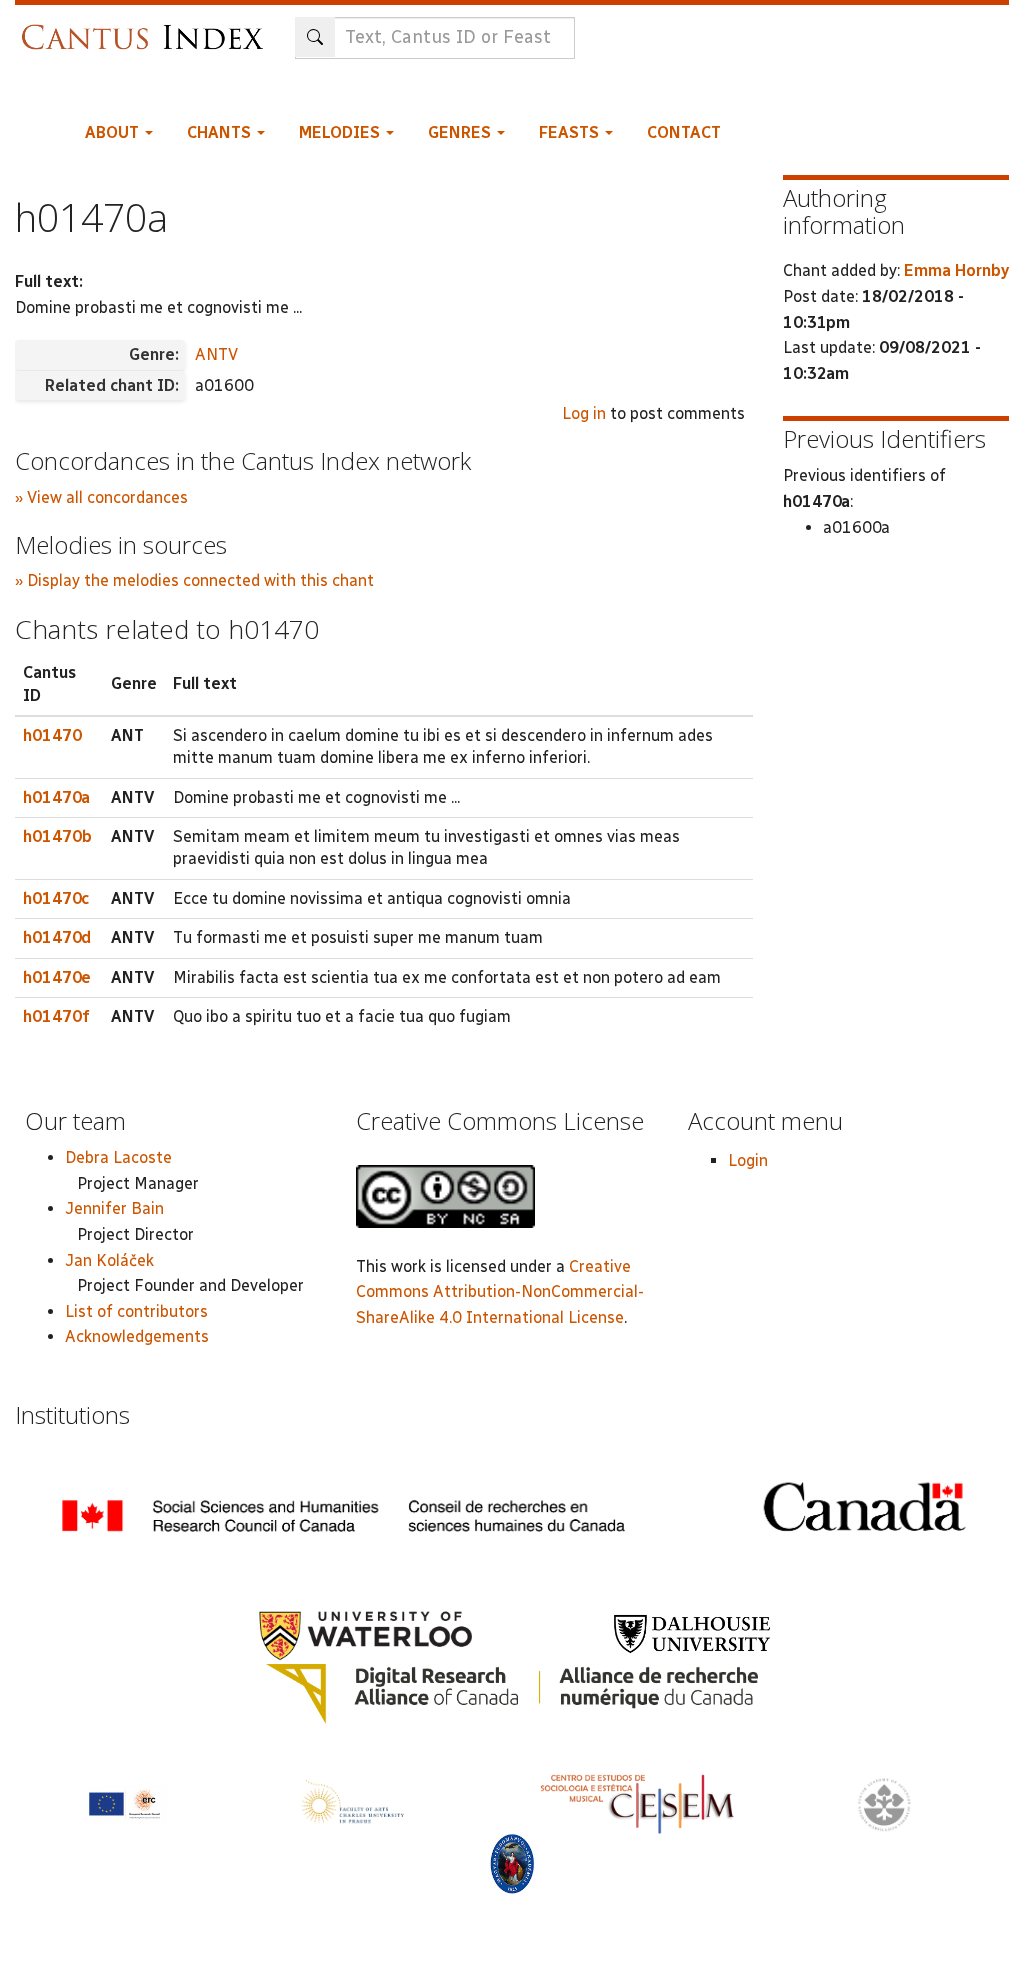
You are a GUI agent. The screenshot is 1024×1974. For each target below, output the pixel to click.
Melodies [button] (341, 132)
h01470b (57, 836)
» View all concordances (101, 497)
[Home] (147, 27)
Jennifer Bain (114, 1208)
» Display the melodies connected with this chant (194, 580)
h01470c (56, 898)
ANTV (216, 354)
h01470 (52, 735)
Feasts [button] (571, 132)
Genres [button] (461, 132)
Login (748, 1160)
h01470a (56, 797)
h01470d (57, 937)
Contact (684, 132)
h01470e (57, 977)
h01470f (56, 1016)
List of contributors (136, 1311)
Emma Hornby (956, 270)
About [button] (114, 132)
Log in (584, 413)
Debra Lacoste (118, 1157)
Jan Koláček (109, 1260)
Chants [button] (221, 132)
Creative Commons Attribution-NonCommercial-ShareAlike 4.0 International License (500, 1292)
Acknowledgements (137, 1336)
